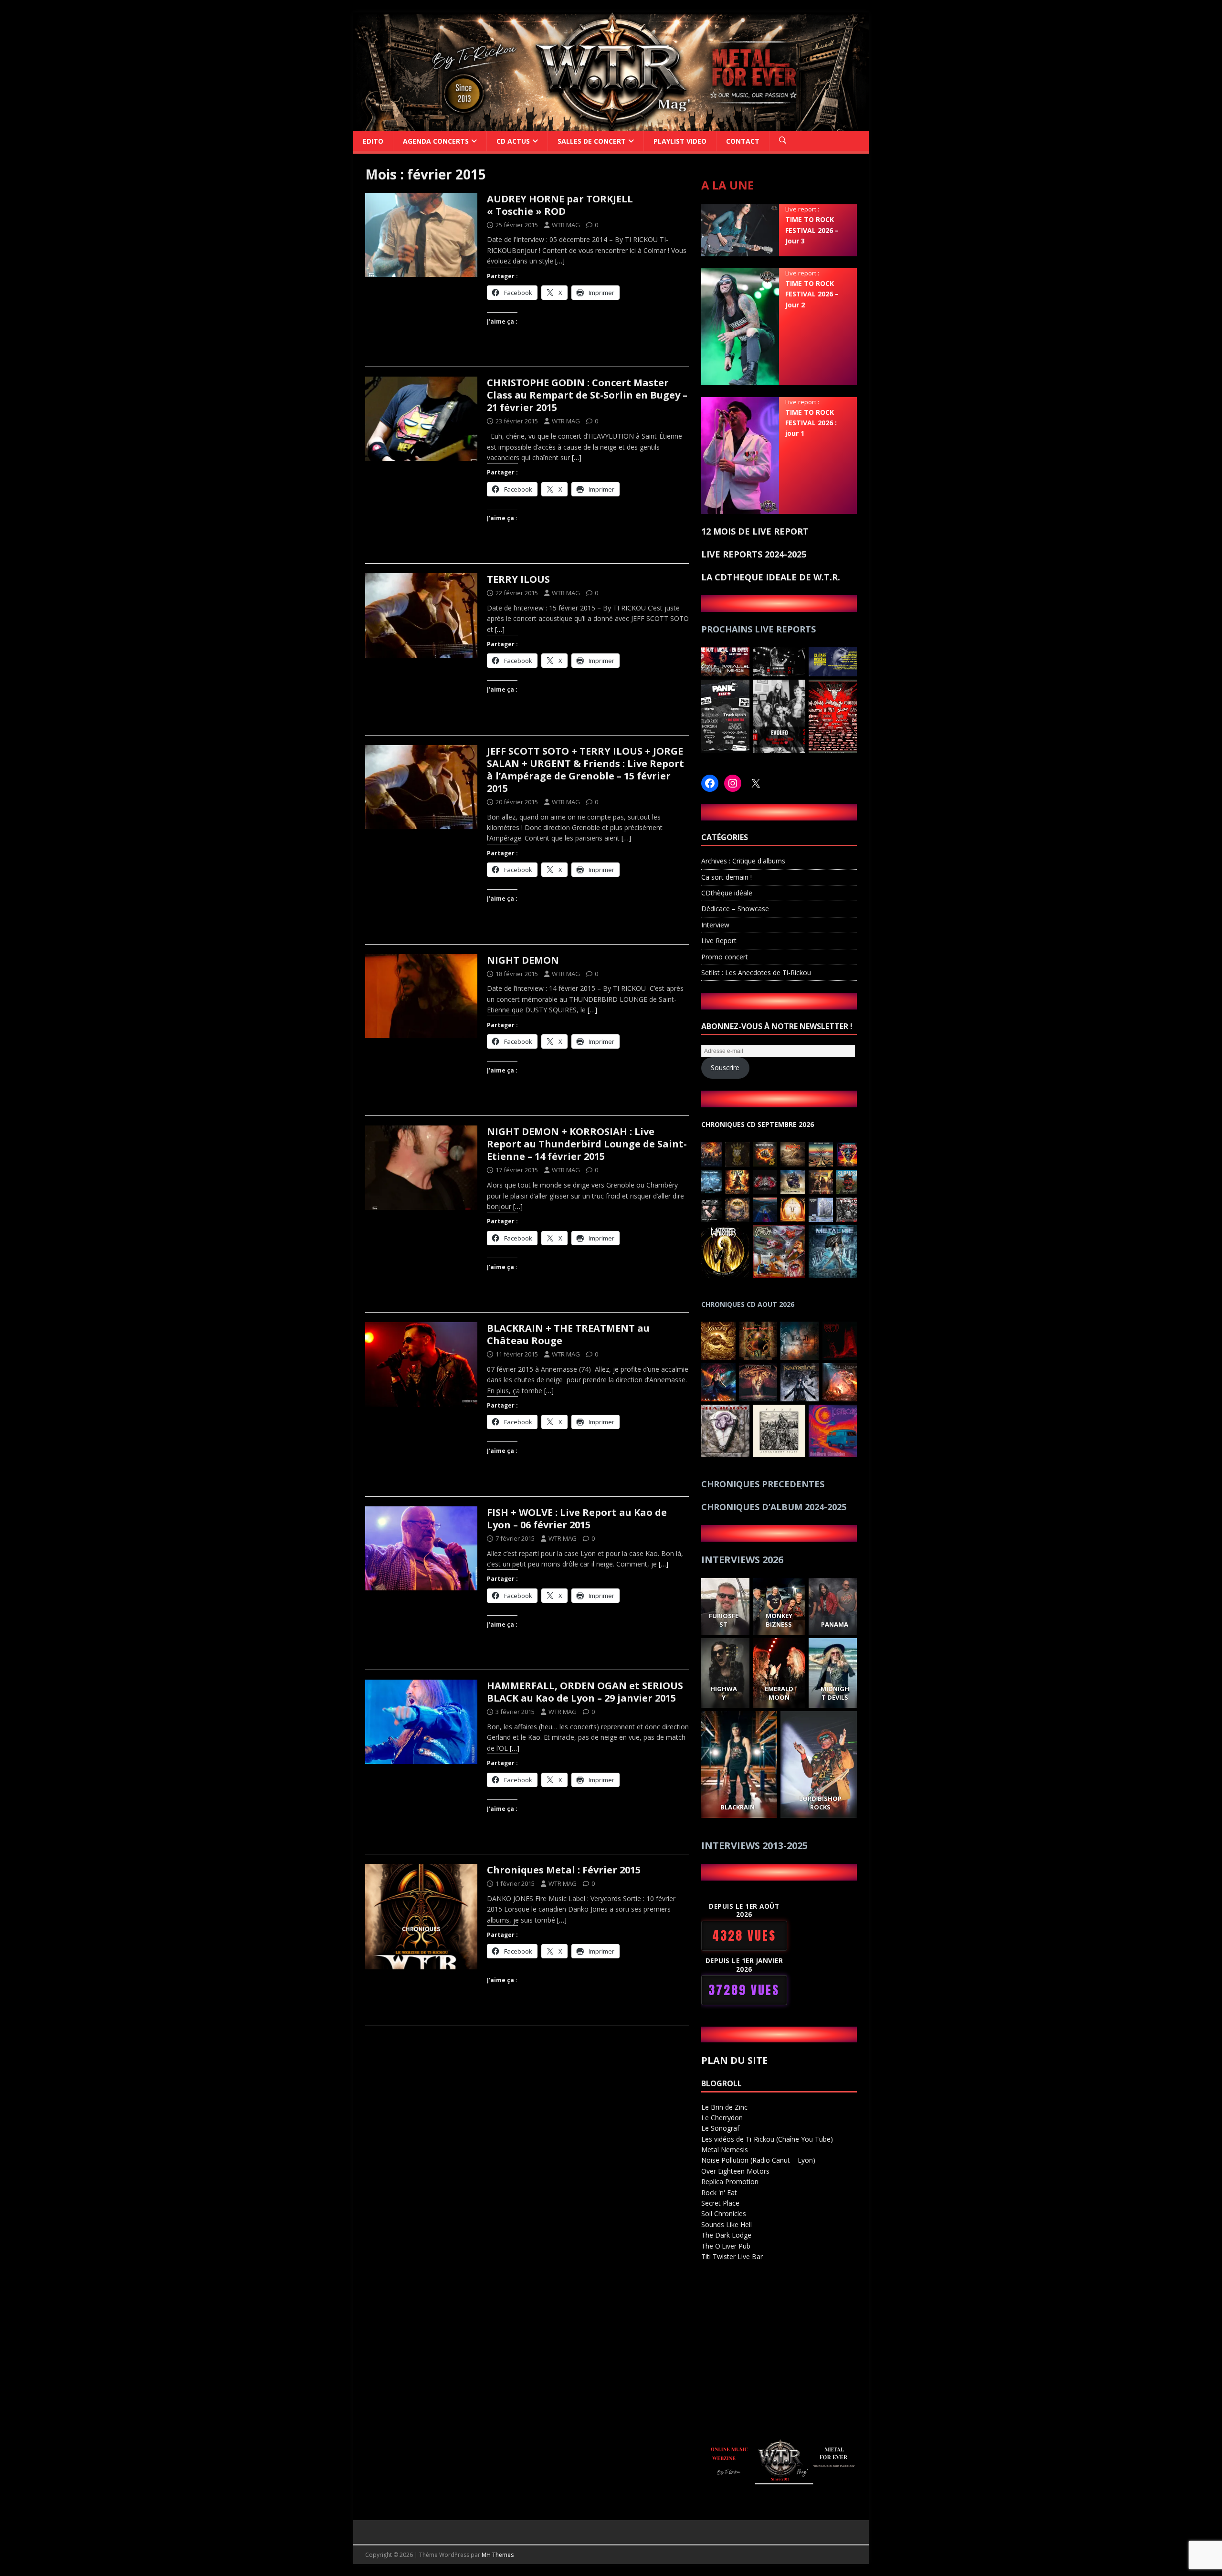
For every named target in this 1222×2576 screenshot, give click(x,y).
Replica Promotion (730, 2182)
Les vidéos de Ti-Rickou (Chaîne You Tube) (767, 2139)
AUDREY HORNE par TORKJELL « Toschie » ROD (560, 205)
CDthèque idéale (727, 893)
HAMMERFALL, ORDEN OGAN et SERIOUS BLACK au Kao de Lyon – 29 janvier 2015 (585, 1692)
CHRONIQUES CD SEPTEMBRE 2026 (758, 1124)
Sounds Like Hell (727, 2224)
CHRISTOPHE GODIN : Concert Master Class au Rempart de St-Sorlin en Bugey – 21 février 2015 (587, 395)
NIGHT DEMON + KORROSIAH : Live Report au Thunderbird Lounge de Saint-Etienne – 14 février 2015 (587, 1144)
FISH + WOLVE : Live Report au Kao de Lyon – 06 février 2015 (577, 1519)
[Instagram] (733, 783)
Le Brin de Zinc (724, 2107)
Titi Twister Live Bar (732, 2256)
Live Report (719, 941)
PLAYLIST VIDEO (680, 141)
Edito (373, 141)
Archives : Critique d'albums (743, 861)
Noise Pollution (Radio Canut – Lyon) (758, 2160)
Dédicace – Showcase (735, 909)
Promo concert (725, 957)
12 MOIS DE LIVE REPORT (755, 531)
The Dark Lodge (726, 2235)
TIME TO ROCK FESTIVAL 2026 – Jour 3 (812, 230)
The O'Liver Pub (726, 2246)
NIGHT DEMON (523, 960)
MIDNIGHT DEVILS (834, 1693)
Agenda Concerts (436, 141)
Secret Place (720, 2203)
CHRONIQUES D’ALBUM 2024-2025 (774, 1507)
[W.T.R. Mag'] (611, 125)
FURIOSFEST (723, 1620)
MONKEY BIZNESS (779, 1620)
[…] (560, 261)
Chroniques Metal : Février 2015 (564, 1870)
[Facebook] (710, 783)
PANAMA (835, 1624)
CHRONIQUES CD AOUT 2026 (748, 1304)
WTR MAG (566, 225)
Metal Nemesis (725, 2150)
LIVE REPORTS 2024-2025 (754, 554)
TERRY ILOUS (518, 579)
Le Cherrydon (722, 2118)
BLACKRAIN (737, 1807)
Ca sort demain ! (727, 877)
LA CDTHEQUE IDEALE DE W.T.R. (771, 577)
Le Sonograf (720, 2128)
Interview (715, 925)
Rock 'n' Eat (719, 2192)
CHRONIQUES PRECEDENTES (763, 1484)
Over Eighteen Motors (735, 2171)
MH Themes (498, 2555)
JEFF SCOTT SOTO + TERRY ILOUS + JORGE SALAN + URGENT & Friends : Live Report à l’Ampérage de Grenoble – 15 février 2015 (585, 770)
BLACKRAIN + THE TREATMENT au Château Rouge (568, 1334)
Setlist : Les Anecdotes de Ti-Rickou (756, 973)
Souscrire (725, 1067)
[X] (756, 783)
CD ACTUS (513, 141)
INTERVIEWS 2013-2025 (754, 1845)
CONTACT (743, 141)
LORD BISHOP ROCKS (821, 1803)
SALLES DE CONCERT (592, 141)
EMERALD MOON (779, 1693)
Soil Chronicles (724, 2213)
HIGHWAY (723, 1693)
